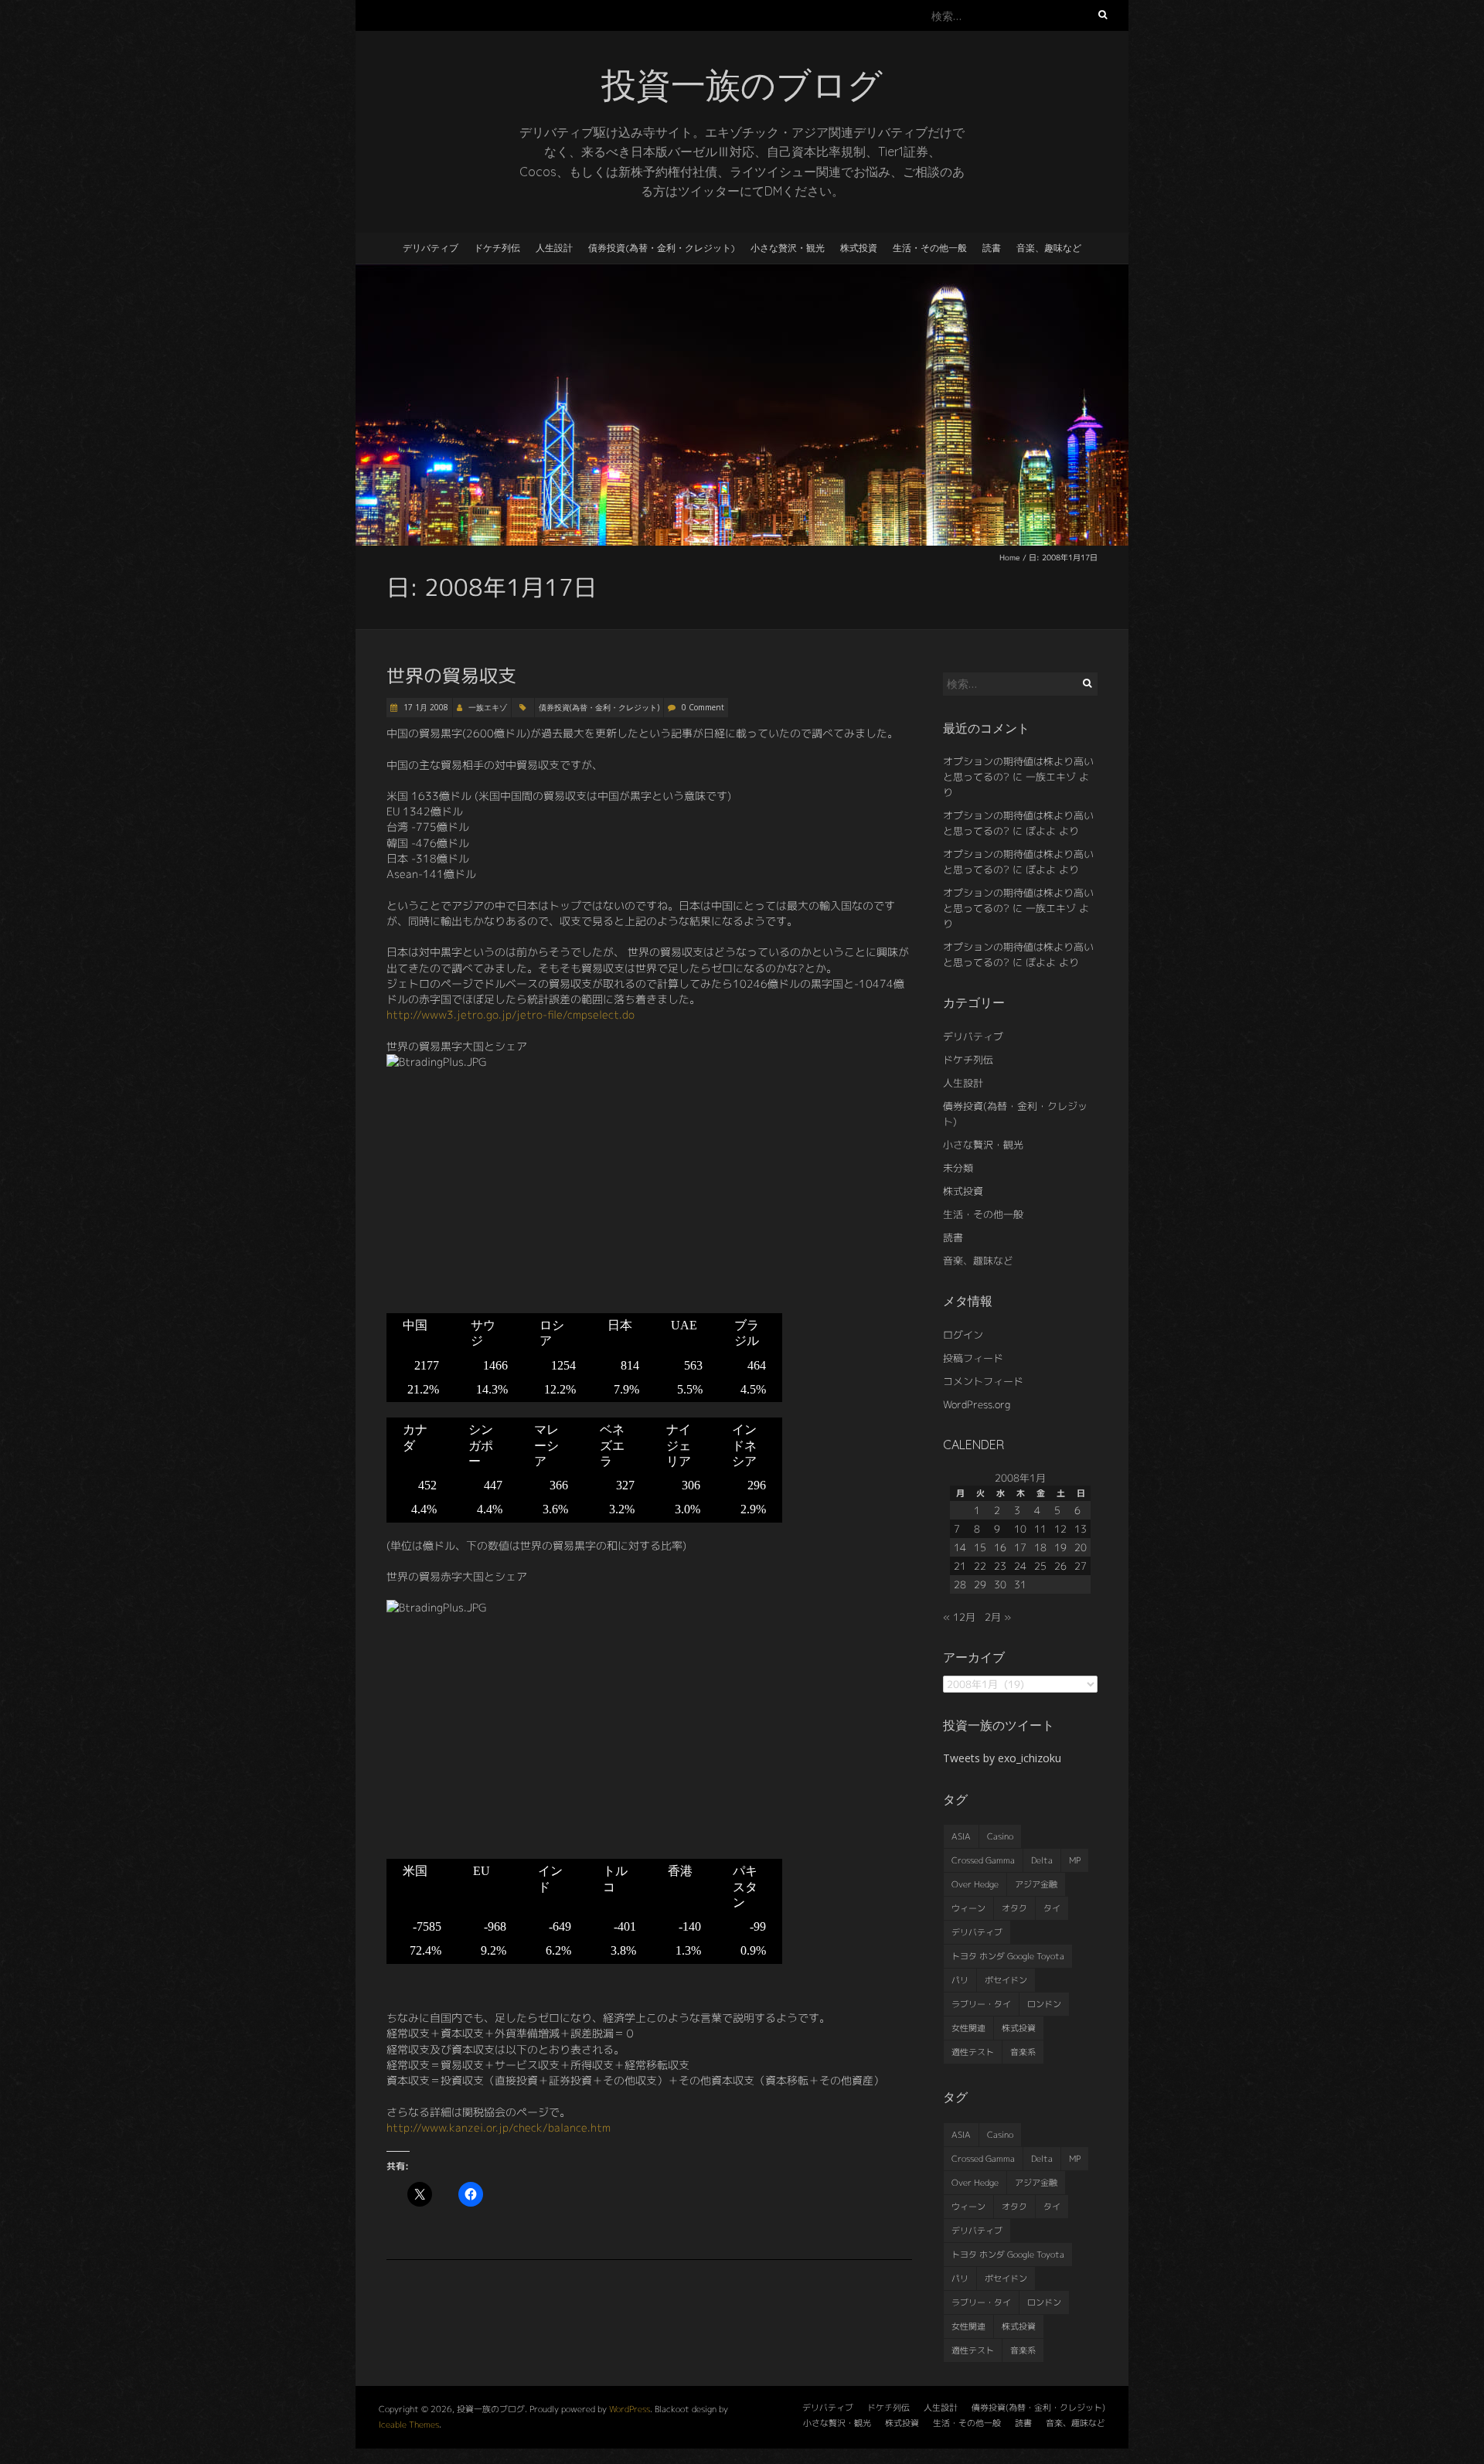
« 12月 (959, 1617)
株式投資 (859, 248)
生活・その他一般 (930, 248)
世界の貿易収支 (451, 676)
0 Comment (703, 707)
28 (960, 1584)
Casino (1000, 1836)
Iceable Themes (409, 2425)
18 (1040, 1547)
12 (1060, 1529)
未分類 (958, 1168)
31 (1020, 1584)
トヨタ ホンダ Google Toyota (1008, 1956)
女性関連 (968, 2028)
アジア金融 (1036, 1884)
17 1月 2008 (425, 707)
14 (960, 1547)
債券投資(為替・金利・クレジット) (662, 248)
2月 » (998, 1617)
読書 (992, 248)
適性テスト (973, 2052)
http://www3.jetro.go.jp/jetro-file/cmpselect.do (511, 1014)
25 (1040, 1566)
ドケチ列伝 (497, 248)
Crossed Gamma (983, 1860)
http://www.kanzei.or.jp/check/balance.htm (499, 2127)
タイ (1052, 1908)
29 (980, 1584)
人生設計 (554, 248)
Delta (1042, 1860)
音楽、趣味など (1049, 248)
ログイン (963, 1335)
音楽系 (1023, 2052)
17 (1020, 1547)
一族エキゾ (488, 707)
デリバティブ (431, 248)
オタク (1014, 1908)
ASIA (961, 1836)
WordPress (630, 2409)
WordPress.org (977, 1404)
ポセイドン (1006, 1980)
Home (1010, 557)
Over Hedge (975, 1884)
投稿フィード (973, 1358)
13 (1081, 1529)
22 (980, 1566)
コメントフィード (983, 1381)
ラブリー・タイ (981, 2004)
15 (980, 1547)
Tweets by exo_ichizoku (1002, 1758)
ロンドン (1044, 2004)
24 (1020, 1566)
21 (960, 1566)
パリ (960, 1980)
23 (1000, 1566)
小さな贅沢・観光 (788, 248)
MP (1075, 1860)
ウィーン (968, 1908)
